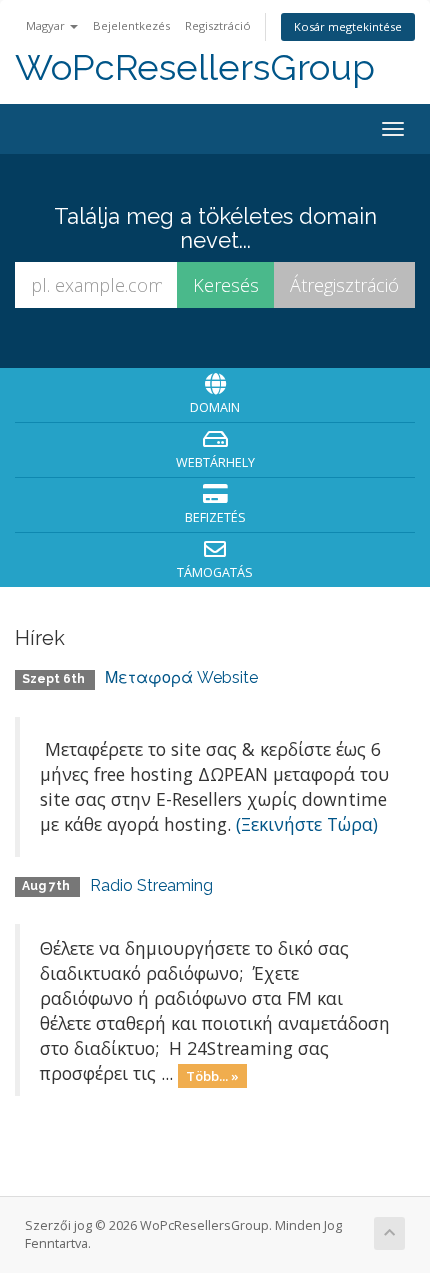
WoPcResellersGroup (195, 67)
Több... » (212, 1075)
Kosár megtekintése (348, 26)
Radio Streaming (151, 885)
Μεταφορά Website (181, 677)
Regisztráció (218, 25)
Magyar (47, 25)
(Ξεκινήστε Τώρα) (307, 824)
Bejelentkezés (131, 25)
